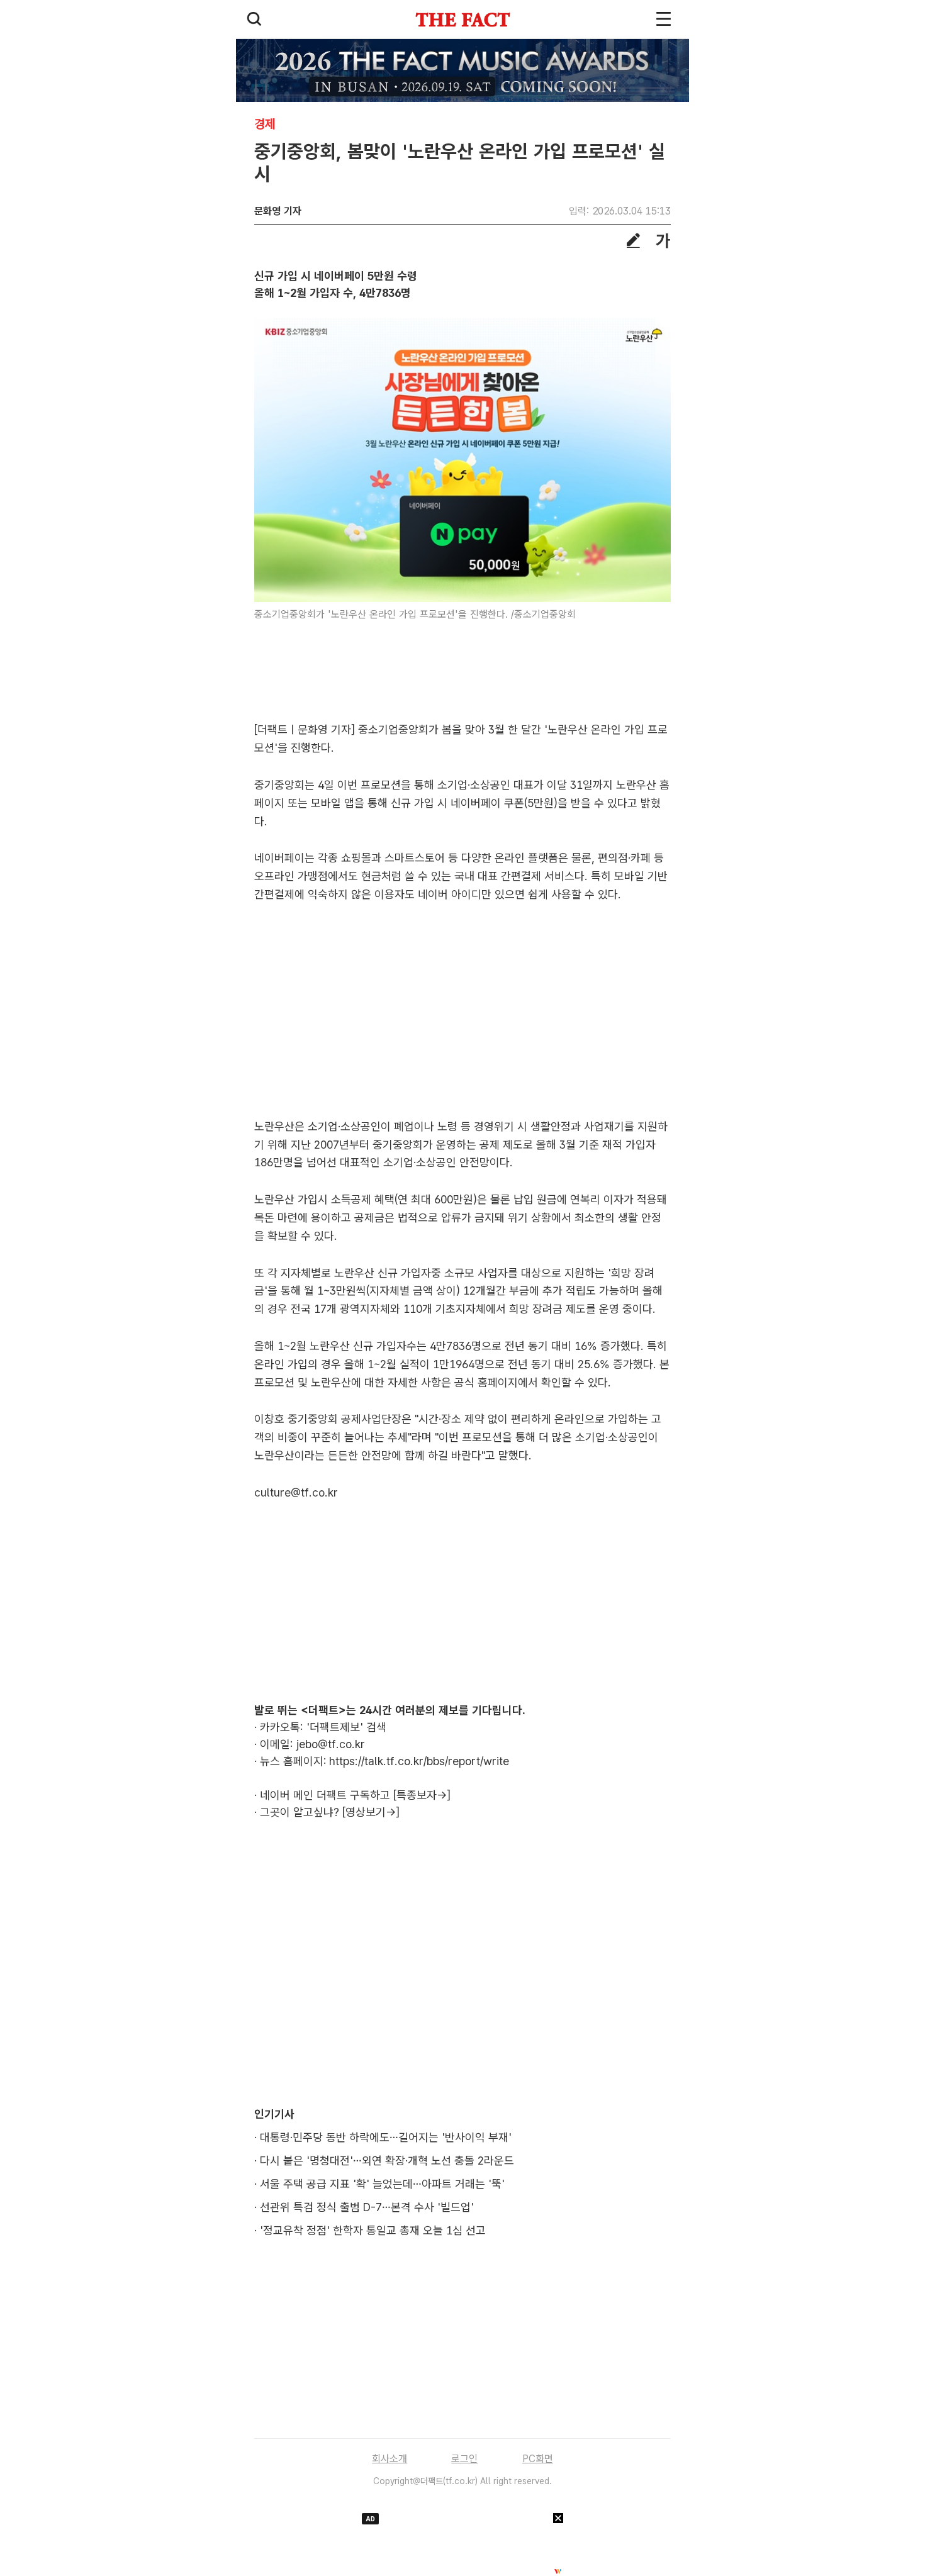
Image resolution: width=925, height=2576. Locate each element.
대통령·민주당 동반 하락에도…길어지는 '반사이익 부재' (386, 2137)
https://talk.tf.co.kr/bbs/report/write (419, 1761)
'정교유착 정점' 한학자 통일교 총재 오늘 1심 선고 (373, 2230)
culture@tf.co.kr (296, 1492)
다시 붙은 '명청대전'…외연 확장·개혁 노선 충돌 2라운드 (387, 2161)
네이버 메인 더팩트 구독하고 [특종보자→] (355, 1795)
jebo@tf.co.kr (331, 1744)
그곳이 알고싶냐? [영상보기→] (330, 1812)
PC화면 (538, 2459)
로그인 (464, 2459)
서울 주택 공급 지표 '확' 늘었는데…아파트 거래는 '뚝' (382, 2184)
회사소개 (390, 2459)
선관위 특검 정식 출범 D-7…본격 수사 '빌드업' (367, 2207)
